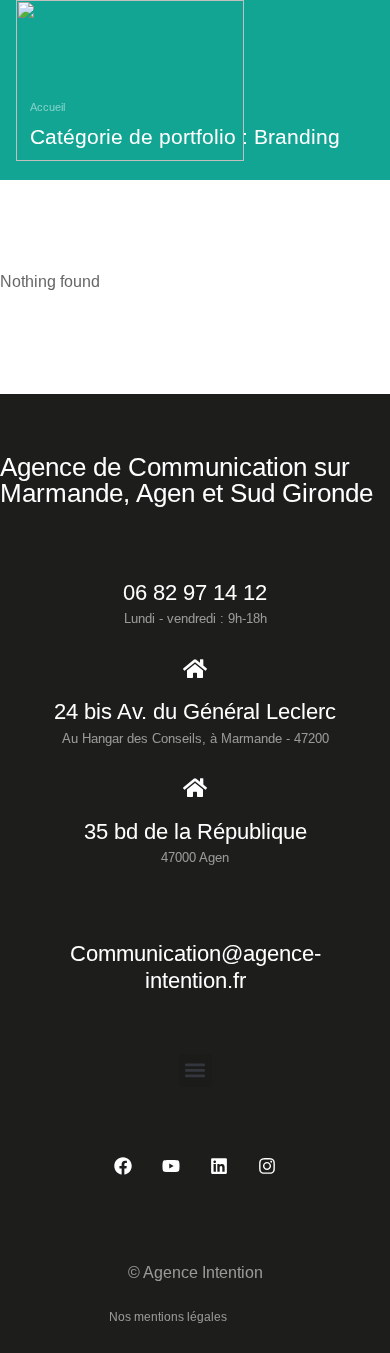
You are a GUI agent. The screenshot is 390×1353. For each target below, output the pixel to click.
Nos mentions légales (168, 1317)
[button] (195, 1070)
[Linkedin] (219, 1166)
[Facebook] (123, 1166)
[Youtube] (171, 1166)
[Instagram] (267, 1166)
